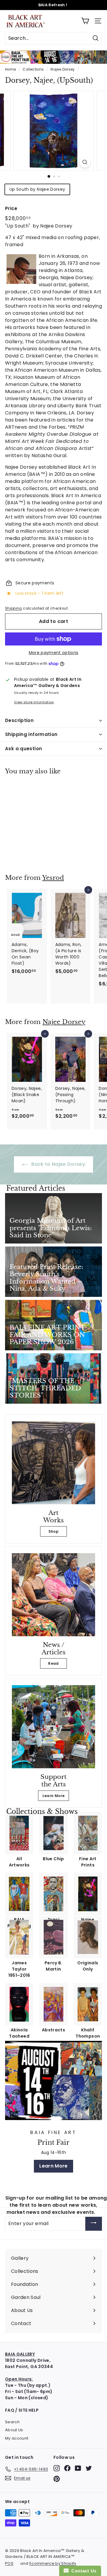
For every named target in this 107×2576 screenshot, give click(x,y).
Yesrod (53, 878)
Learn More (54, 1796)
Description (19, 720)
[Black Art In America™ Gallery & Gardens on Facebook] (67, 2468)
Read (53, 1663)
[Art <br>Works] (53, 1463)
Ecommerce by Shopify (53, 2563)
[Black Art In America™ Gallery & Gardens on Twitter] (89, 2468)
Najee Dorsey (63, 69)
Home (10, 69)
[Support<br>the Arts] (53, 1727)
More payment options (54, 653)
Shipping (14, 608)
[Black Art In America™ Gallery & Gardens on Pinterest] (57, 2479)
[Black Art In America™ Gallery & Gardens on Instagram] (57, 2468)
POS (9, 2563)
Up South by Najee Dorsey (37, 189)
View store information (34, 702)
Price (11, 208)
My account (17, 2438)
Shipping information (31, 734)
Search (12, 2422)
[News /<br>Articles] (53, 1595)
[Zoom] (85, 162)
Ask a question (23, 749)
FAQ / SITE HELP (22, 2410)
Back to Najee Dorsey (58, 1164)
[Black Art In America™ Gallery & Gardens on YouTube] (78, 2468)
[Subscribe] (94, 2224)
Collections (33, 69)
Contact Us (83, 2571)
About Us (14, 2430)
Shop (53, 1531)
